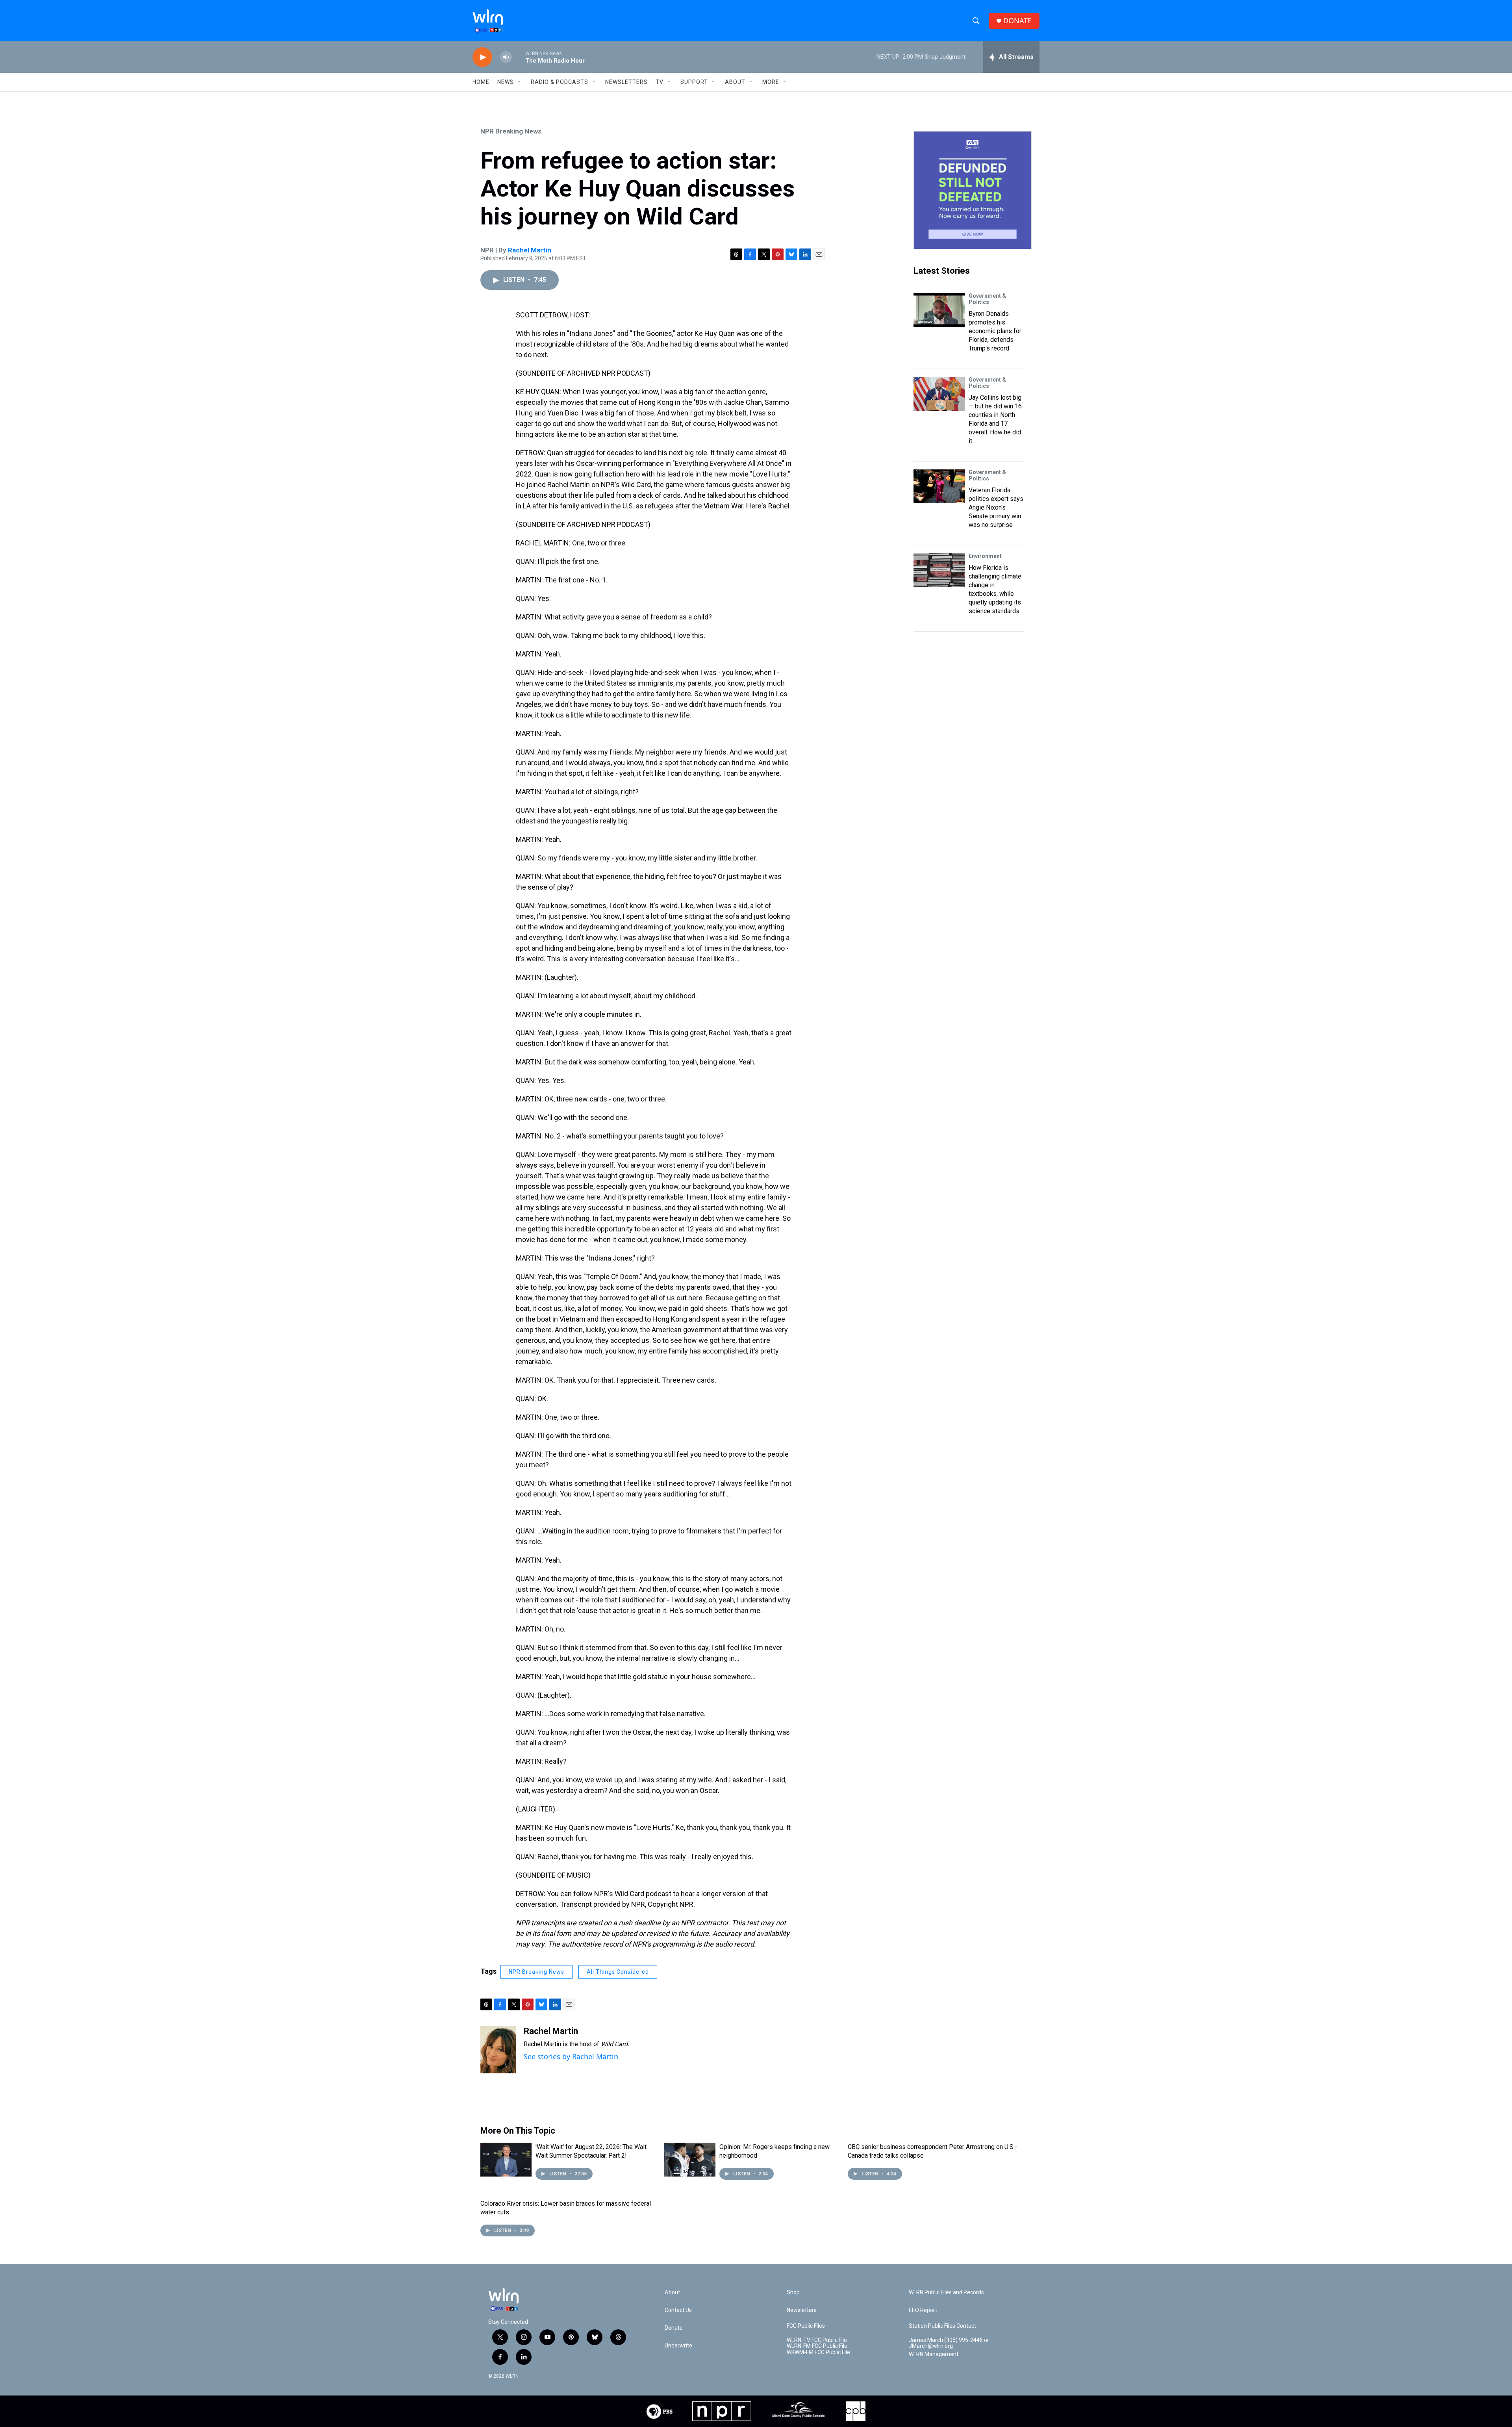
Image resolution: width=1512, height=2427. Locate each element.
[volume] (506, 57)
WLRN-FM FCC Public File (817, 2346)
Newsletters (626, 82)
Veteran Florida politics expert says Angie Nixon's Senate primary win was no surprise (996, 507)
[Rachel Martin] (498, 2050)
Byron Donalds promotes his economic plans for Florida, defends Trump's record (995, 331)
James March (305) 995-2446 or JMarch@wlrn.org (949, 2343)
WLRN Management (934, 2354)
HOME (481, 82)
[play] (482, 57)
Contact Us (678, 2310)
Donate (674, 2328)
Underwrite (678, 2346)
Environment (985, 556)
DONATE (1017, 21)
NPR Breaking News (511, 131)
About (735, 82)
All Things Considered (618, 1972)
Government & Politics (987, 299)
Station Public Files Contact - (944, 2326)
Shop (793, 2293)
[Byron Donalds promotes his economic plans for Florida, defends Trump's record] (939, 310)
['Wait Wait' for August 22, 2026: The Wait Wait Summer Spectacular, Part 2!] (506, 2160)
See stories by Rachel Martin (571, 2056)
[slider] (519, 57)
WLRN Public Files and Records (946, 2293)
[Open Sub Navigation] (520, 82)
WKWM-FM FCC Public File (818, 2352)
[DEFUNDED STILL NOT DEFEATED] (973, 190)
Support (694, 82)
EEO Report (923, 2310)
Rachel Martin (530, 250)
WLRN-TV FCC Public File (817, 2340)
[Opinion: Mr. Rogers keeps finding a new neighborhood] (690, 2160)
